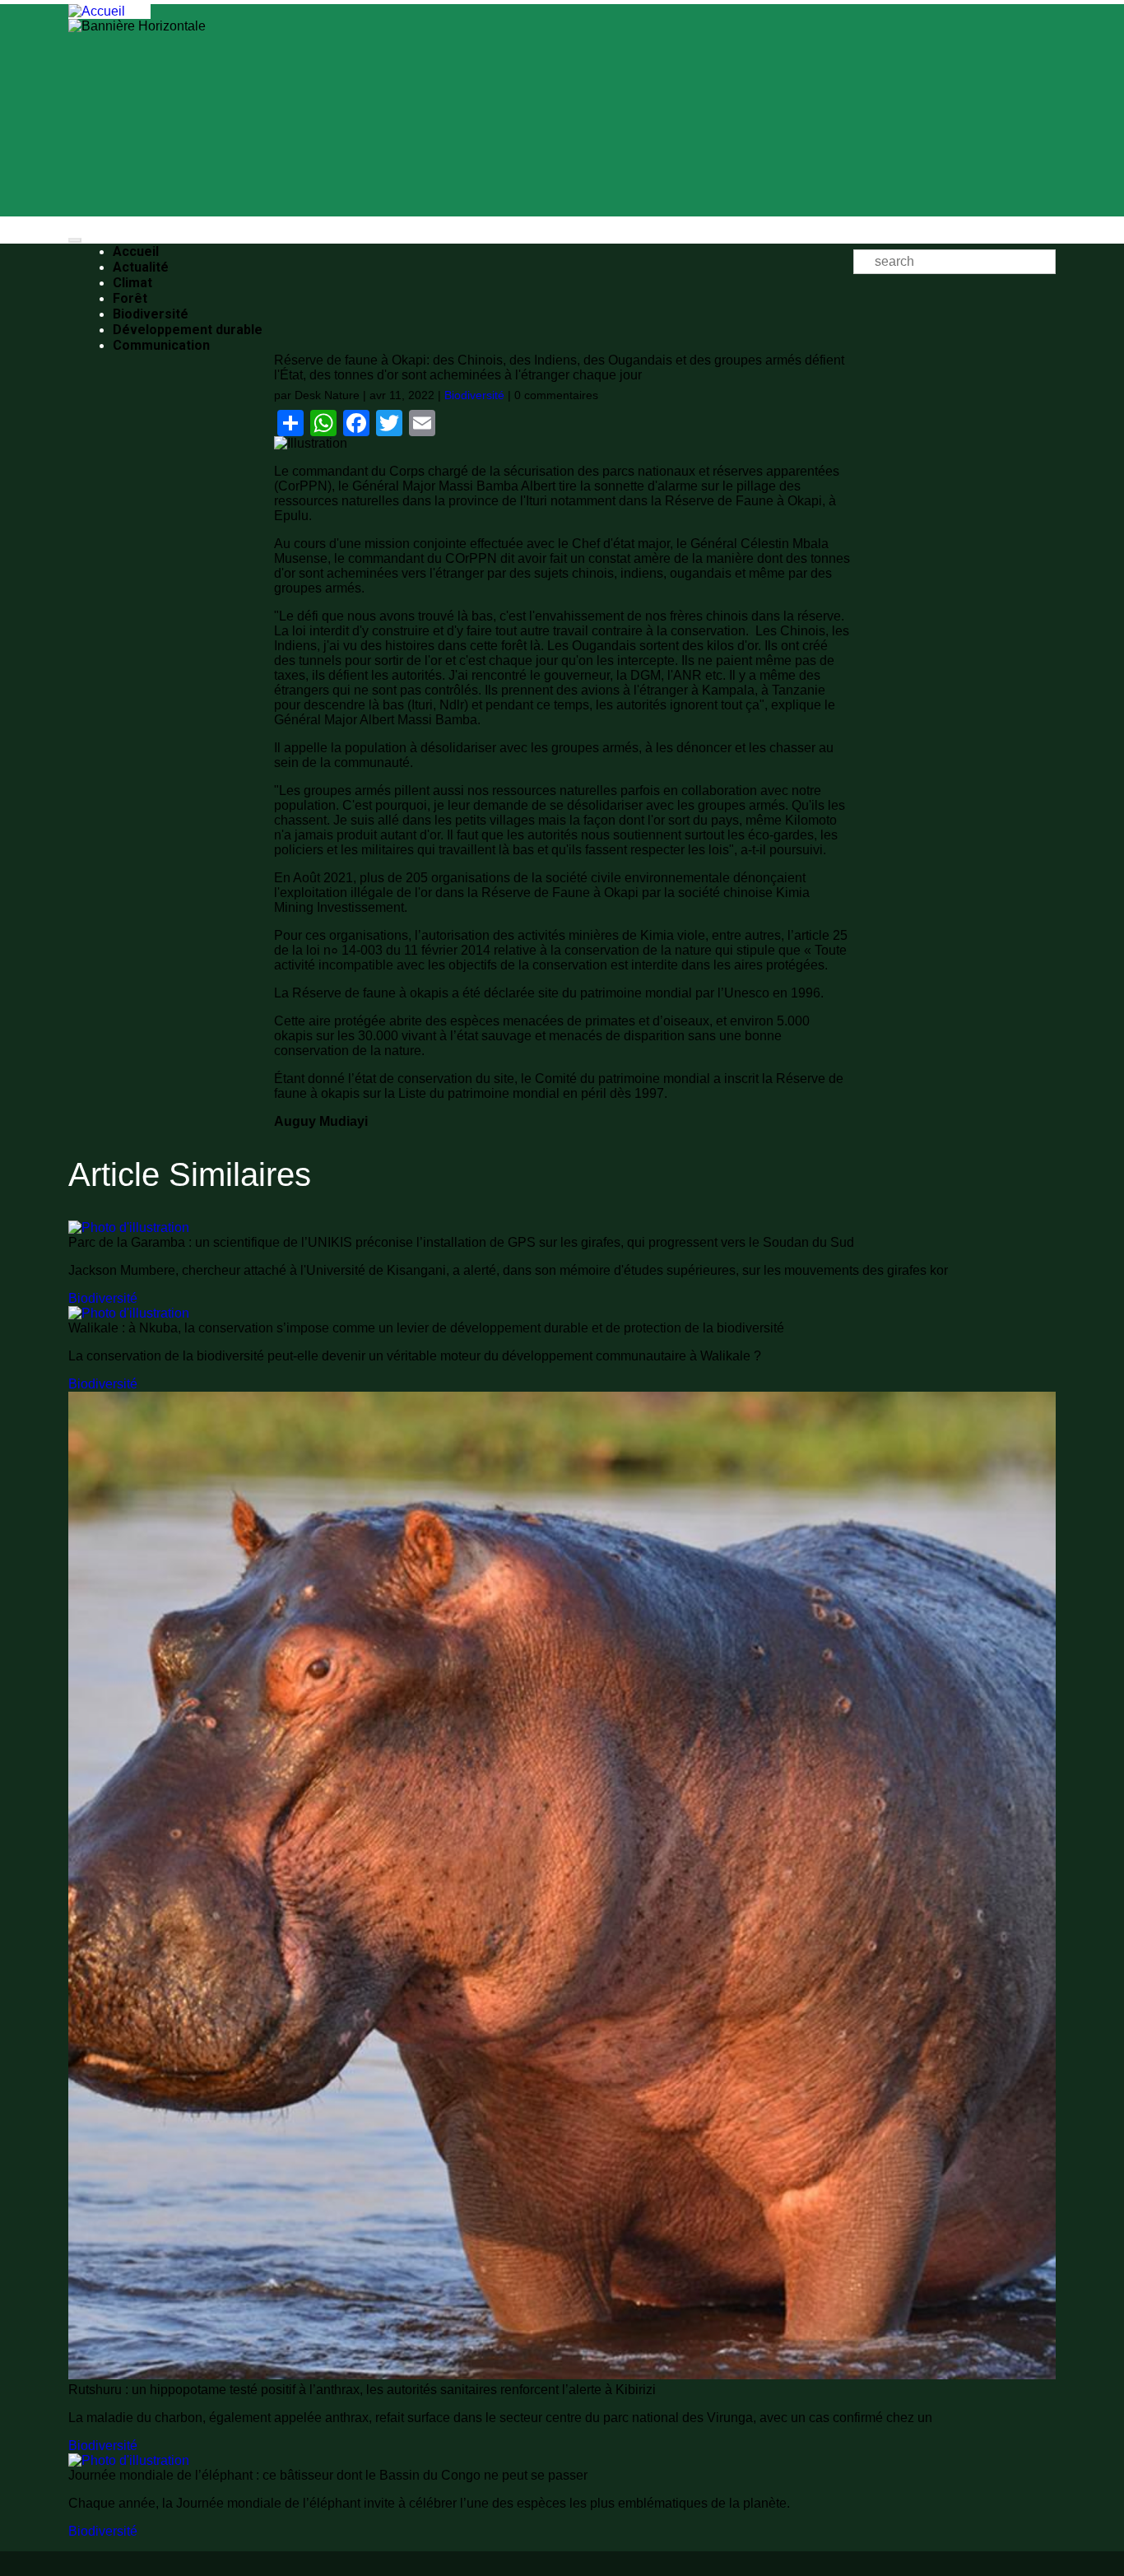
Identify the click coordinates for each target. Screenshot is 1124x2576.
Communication (161, 345)
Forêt (130, 298)
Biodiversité (151, 314)
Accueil (136, 251)
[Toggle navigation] (75, 240)
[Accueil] (97, 11)
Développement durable (188, 330)
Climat (132, 283)
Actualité (141, 267)
